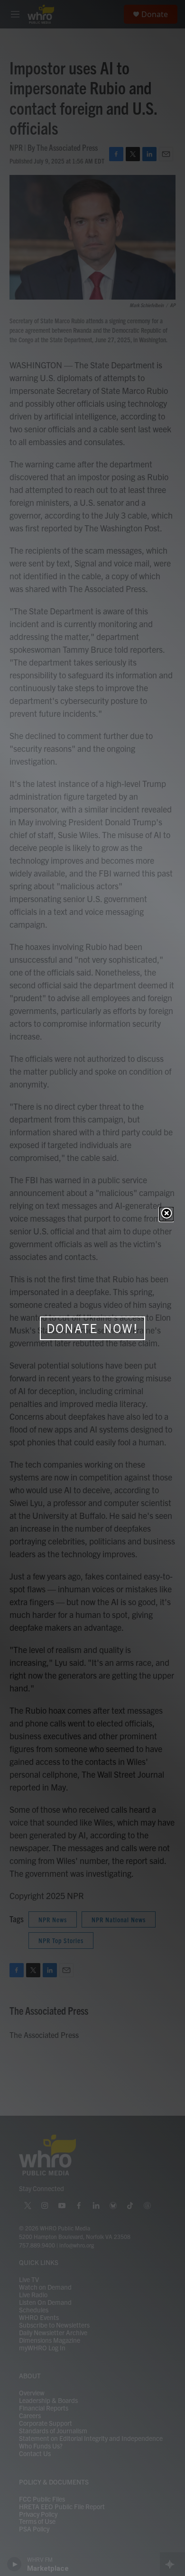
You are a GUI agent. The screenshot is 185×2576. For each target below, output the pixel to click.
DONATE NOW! (92, 1328)
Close (166, 1214)
